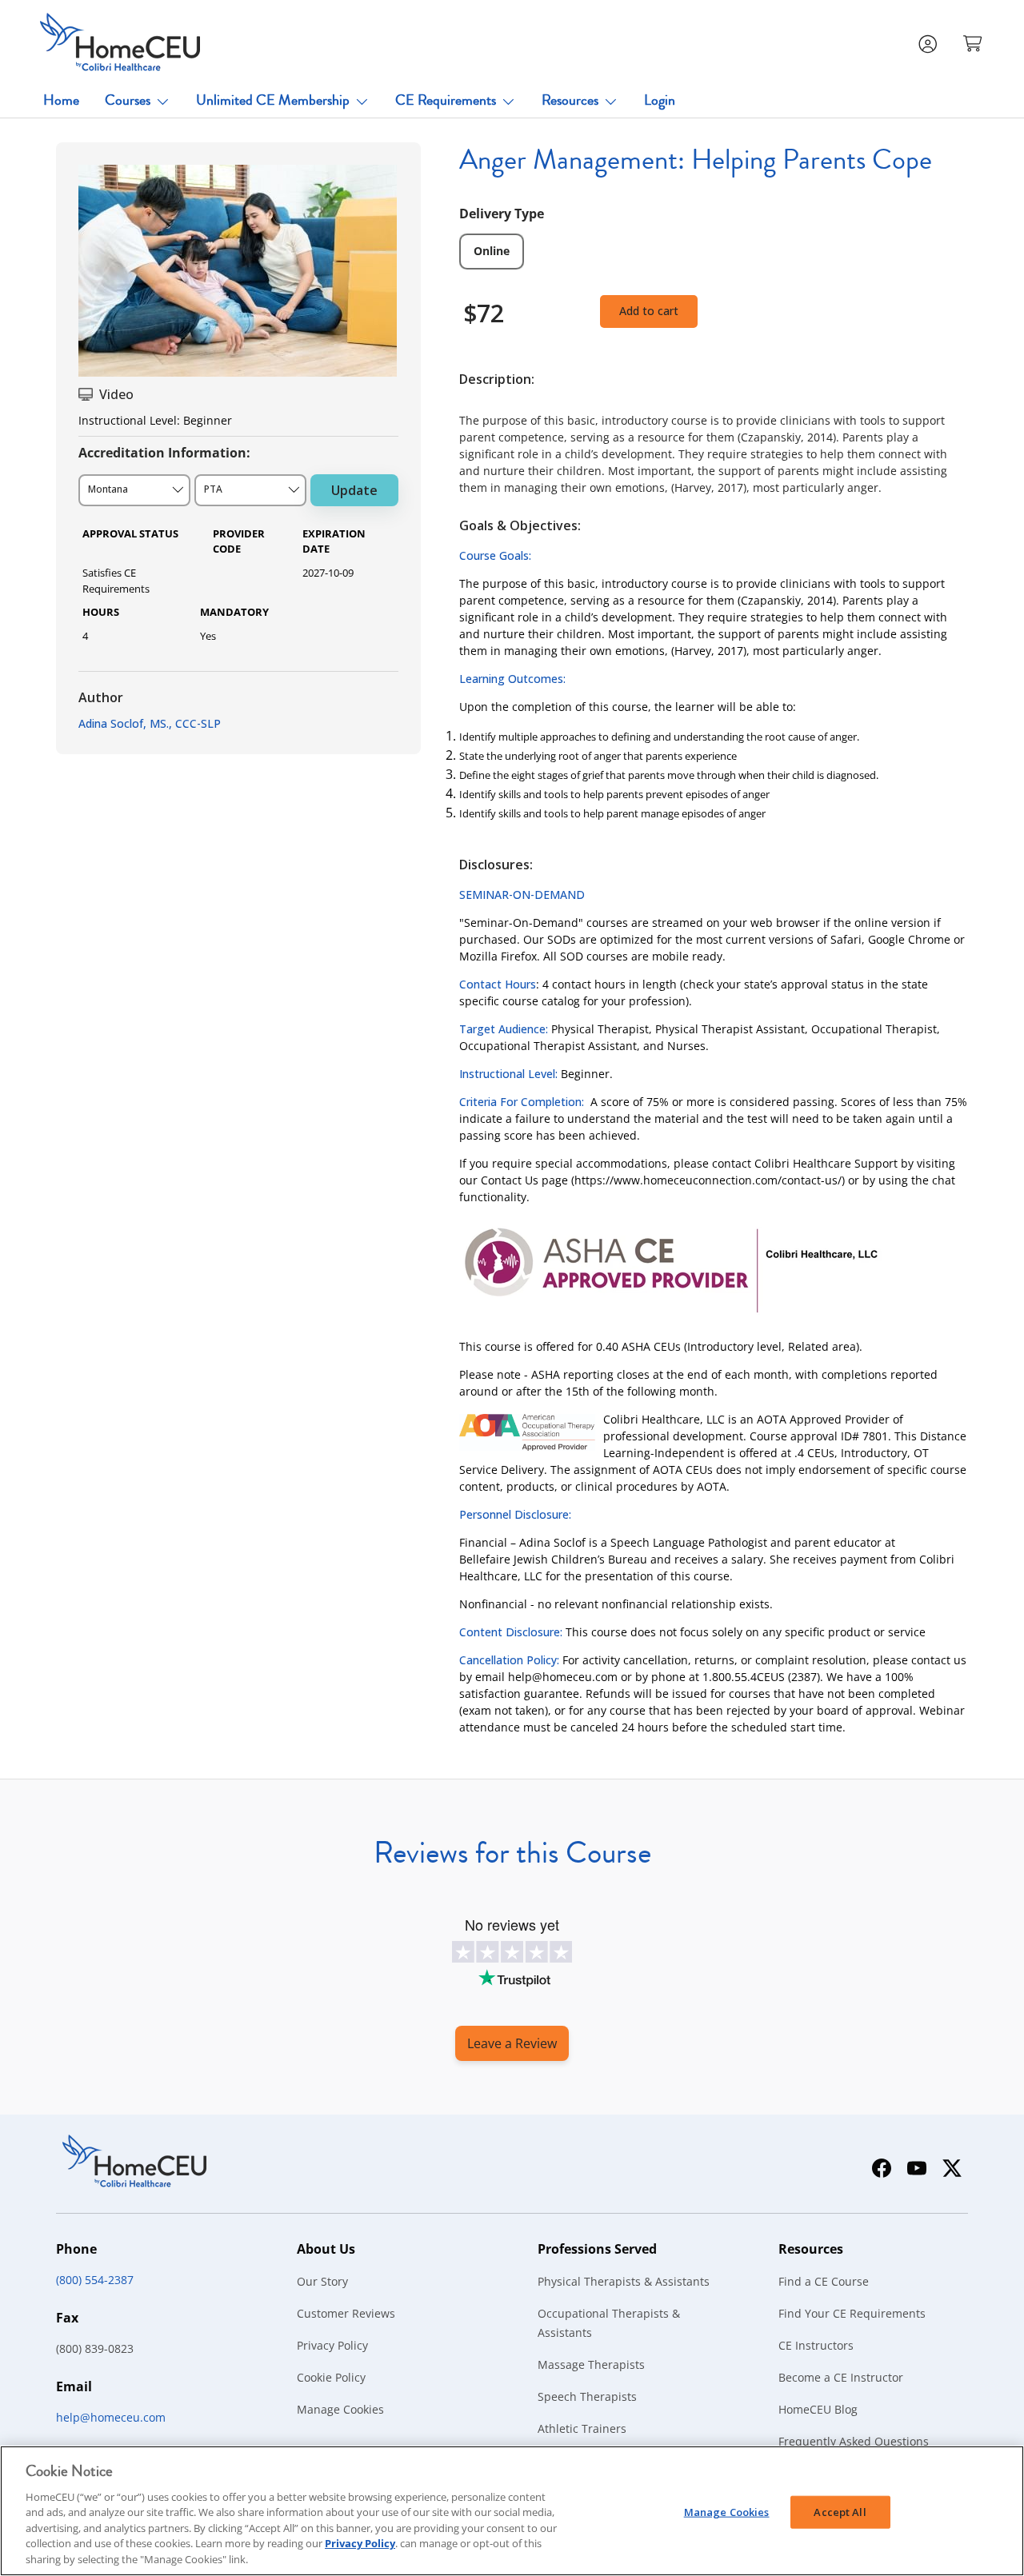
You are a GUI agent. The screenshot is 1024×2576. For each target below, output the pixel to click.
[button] (974, 42)
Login (660, 100)
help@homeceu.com (111, 2417)
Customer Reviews (346, 2313)
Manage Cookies (340, 2409)
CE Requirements (446, 100)
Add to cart (649, 311)
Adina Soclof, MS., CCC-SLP (150, 723)
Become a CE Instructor (841, 2377)
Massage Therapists (591, 2364)
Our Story (322, 2281)
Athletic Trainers (582, 2428)
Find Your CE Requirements (852, 2313)
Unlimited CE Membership (273, 100)
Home (61, 100)
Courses (128, 100)
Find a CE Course (824, 2281)
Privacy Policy (332, 2345)
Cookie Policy (331, 2377)
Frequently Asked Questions (854, 2441)
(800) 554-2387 (95, 2280)
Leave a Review (512, 2043)
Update (354, 490)
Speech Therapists (587, 2396)
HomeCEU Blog (818, 2409)
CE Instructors (816, 2345)
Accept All (840, 2511)
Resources (570, 100)
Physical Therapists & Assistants (624, 2281)
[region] (512, 2511)
